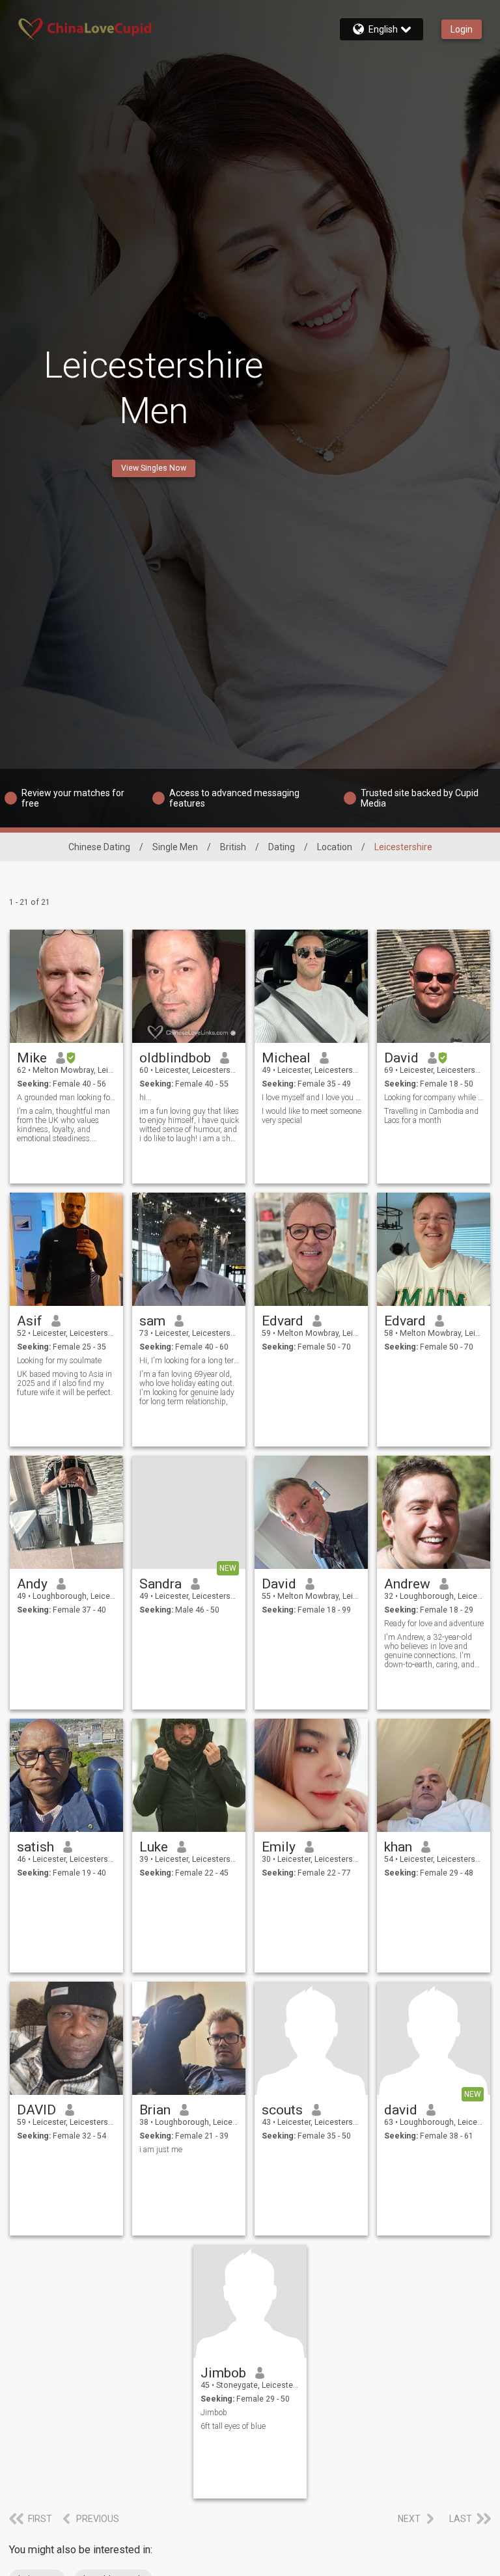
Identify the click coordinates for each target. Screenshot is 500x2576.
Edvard (283, 1321)
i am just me (161, 2150)
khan (398, 1847)
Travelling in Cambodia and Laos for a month (431, 1116)
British (233, 847)
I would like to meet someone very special (312, 1116)
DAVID (36, 2110)
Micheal (286, 1058)
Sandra (160, 1584)
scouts (282, 2110)
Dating (282, 847)
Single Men (175, 847)
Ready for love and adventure (434, 1624)
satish (35, 1847)
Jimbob (223, 2373)
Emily (279, 1847)
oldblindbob (175, 1058)
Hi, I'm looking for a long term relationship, (189, 1361)
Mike (32, 1058)
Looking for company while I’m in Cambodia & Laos (434, 1098)
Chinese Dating (99, 847)
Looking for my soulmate (59, 1361)
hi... (146, 1098)
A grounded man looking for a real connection (67, 1098)
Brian (155, 2110)
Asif (30, 1321)
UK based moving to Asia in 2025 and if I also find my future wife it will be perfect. (65, 1383)
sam (152, 1321)
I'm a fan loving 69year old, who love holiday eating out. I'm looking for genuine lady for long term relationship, (187, 1388)
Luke (154, 1847)
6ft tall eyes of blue (233, 2426)
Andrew (407, 1584)
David (401, 1058)
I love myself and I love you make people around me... (312, 1098)
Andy (32, 1584)
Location (335, 847)
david (401, 2110)
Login (462, 29)
